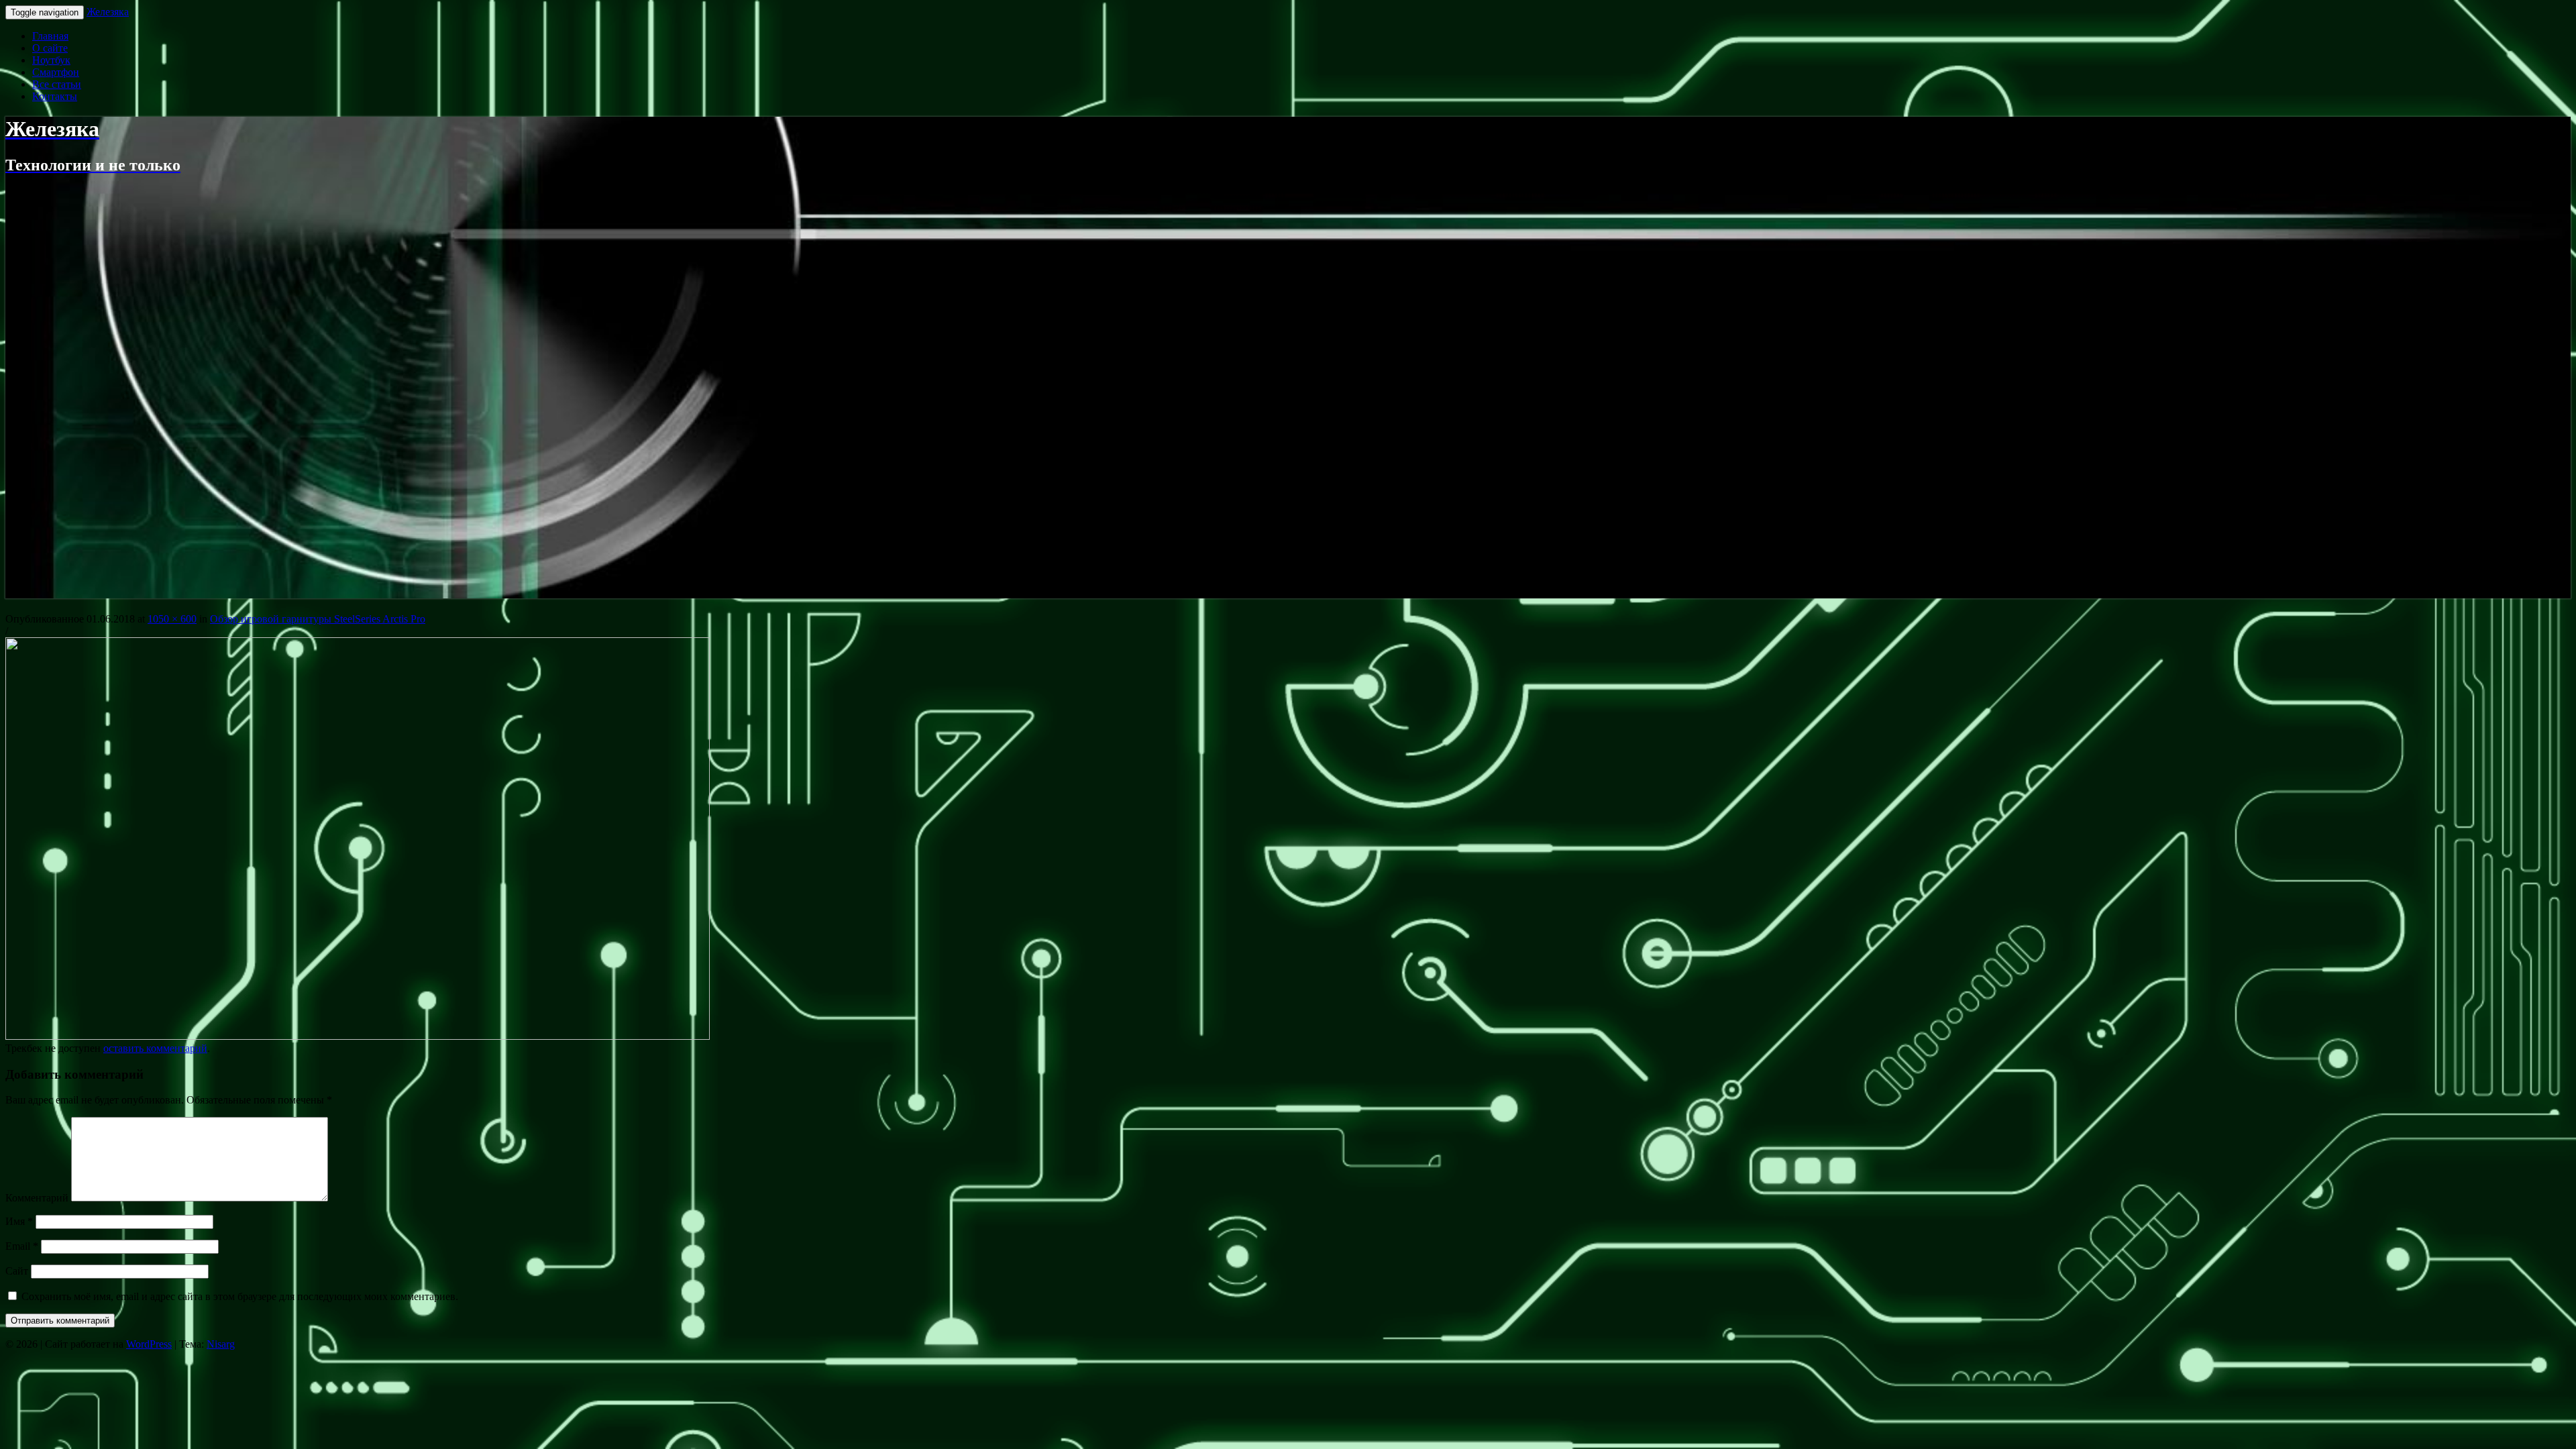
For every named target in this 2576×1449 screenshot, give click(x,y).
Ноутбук (51, 60)
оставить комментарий (155, 1048)
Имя (19, 1221)
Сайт (17, 1271)
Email (22, 1246)
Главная (50, 36)
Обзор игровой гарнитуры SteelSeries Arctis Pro (318, 619)
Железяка (108, 12)
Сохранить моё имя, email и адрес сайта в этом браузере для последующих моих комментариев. (240, 1296)
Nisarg (221, 1344)
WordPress (149, 1344)
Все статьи (57, 84)
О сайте (50, 48)
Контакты (55, 96)
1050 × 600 (172, 619)
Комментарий (37, 1198)
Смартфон (56, 72)
